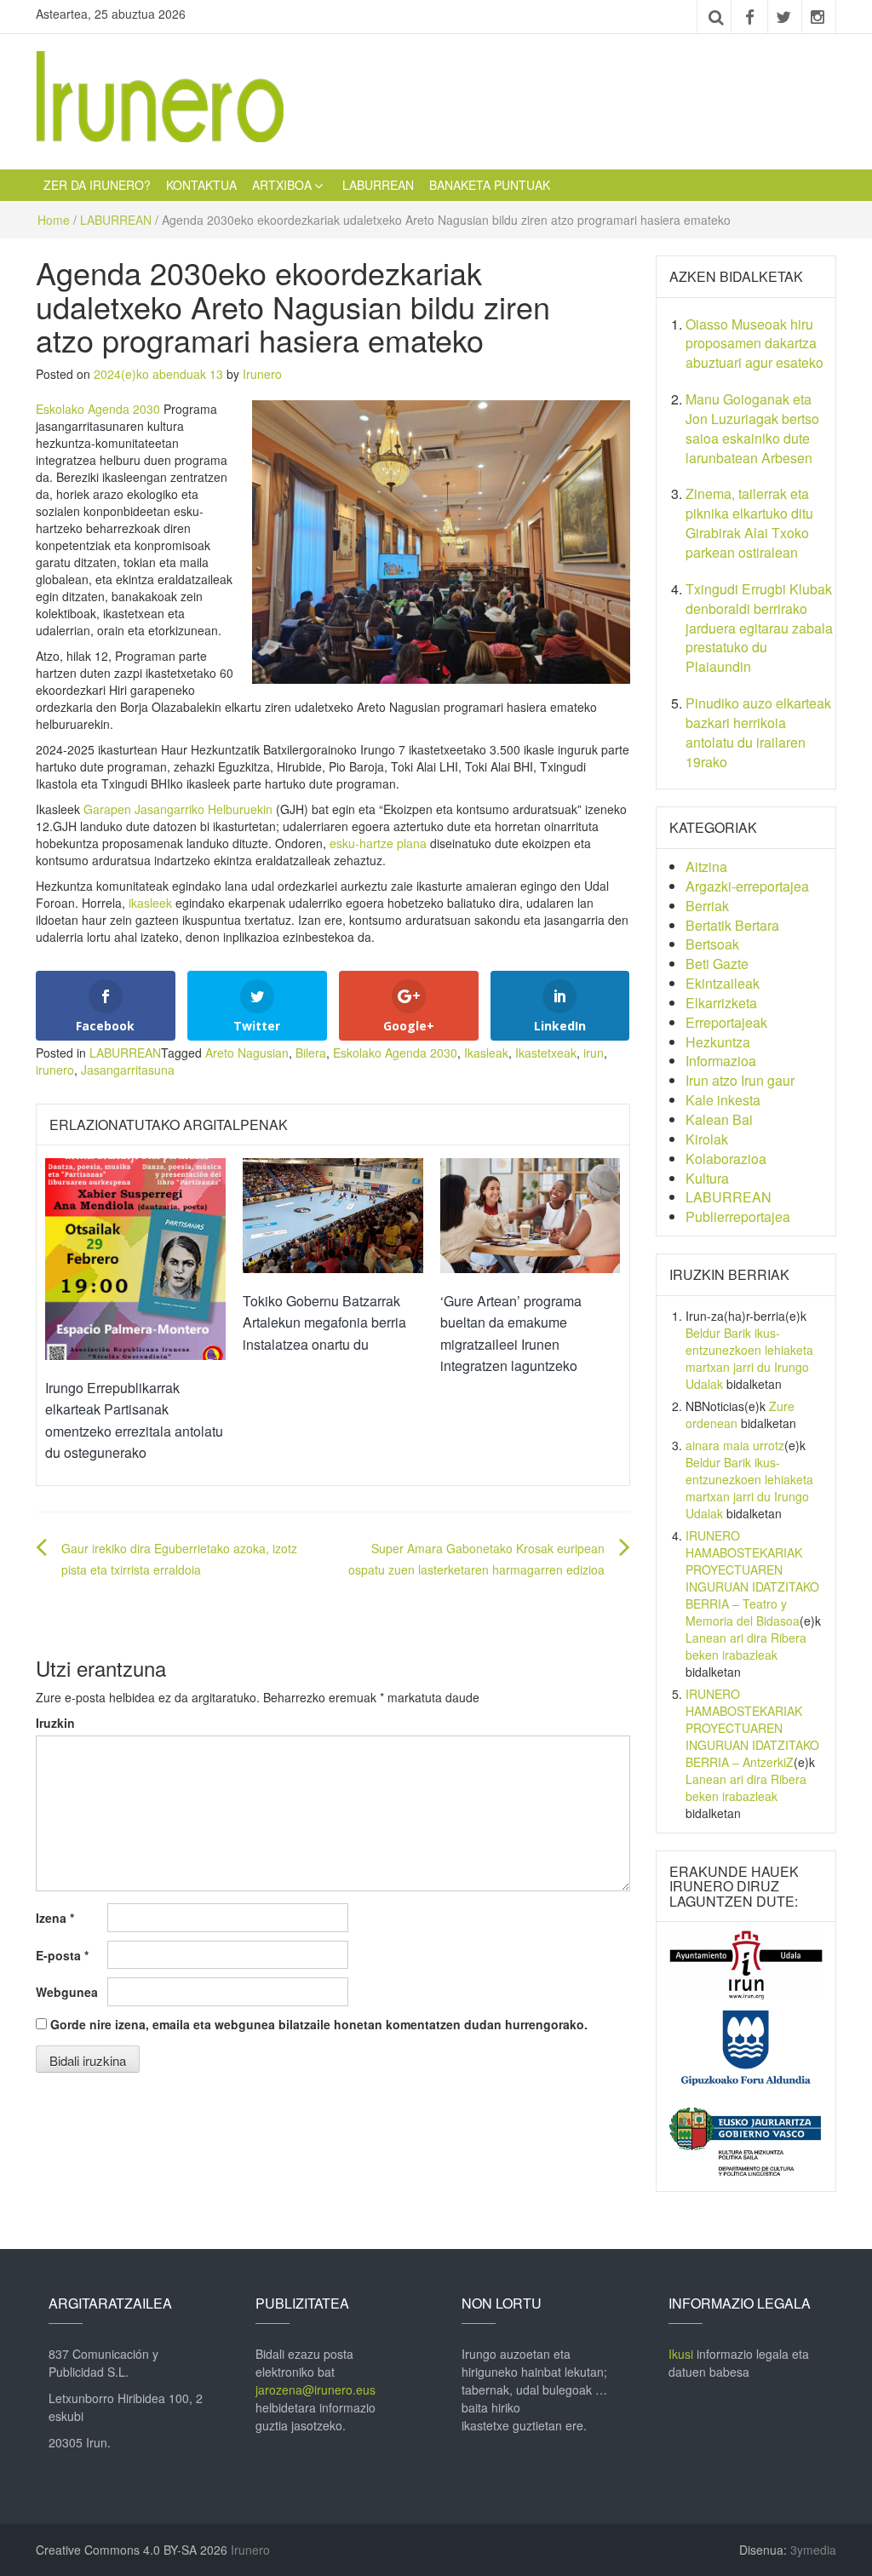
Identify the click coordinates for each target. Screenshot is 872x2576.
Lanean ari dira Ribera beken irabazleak (746, 1646)
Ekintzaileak (723, 983)
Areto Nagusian (247, 1053)
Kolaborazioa (726, 1159)
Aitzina (706, 866)
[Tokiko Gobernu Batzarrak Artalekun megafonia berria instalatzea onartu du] (333, 1213)
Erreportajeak (726, 1022)
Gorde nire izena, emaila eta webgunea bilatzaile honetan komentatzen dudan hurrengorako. (319, 2024)
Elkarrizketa (721, 1003)
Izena (55, 1918)
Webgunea (67, 1992)
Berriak (707, 906)
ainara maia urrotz (735, 1445)
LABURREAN (378, 185)
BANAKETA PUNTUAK (490, 185)
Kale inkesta (723, 1100)
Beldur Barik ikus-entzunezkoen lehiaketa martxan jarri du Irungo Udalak (749, 1358)
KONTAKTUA (201, 185)
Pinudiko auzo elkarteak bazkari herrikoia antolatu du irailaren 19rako (758, 732)
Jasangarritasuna (128, 1070)
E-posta (62, 1955)
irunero (55, 1070)
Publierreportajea (738, 1216)
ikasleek (150, 903)
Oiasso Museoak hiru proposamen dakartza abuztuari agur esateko (754, 344)
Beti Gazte (717, 964)
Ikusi (681, 2354)
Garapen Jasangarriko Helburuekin (178, 809)
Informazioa (721, 1061)
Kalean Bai (719, 1119)
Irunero (262, 374)
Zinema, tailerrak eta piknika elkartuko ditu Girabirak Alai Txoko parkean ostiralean (749, 523)
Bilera (311, 1053)
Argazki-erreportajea (747, 886)
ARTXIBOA (282, 185)
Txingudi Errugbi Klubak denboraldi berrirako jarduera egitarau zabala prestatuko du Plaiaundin (759, 628)
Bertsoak (712, 944)
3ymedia (813, 2550)
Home (54, 220)
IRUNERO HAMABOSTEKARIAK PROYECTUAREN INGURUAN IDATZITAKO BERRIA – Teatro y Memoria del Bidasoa (752, 1578)
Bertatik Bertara (732, 925)
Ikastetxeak (546, 1053)
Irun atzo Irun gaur (740, 1080)
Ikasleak (486, 1053)
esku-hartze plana (378, 843)
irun (594, 1053)
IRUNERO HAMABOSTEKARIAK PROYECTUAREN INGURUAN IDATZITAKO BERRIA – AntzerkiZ (752, 1728)
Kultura (707, 1178)
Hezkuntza (718, 1042)
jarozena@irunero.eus (316, 2390)
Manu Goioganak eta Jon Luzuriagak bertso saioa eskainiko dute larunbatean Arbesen (752, 428)
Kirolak (707, 1139)
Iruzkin (55, 1723)
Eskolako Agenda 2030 (98, 409)
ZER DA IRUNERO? (97, 185)
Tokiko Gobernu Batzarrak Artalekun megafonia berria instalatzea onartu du (324, 1322)
